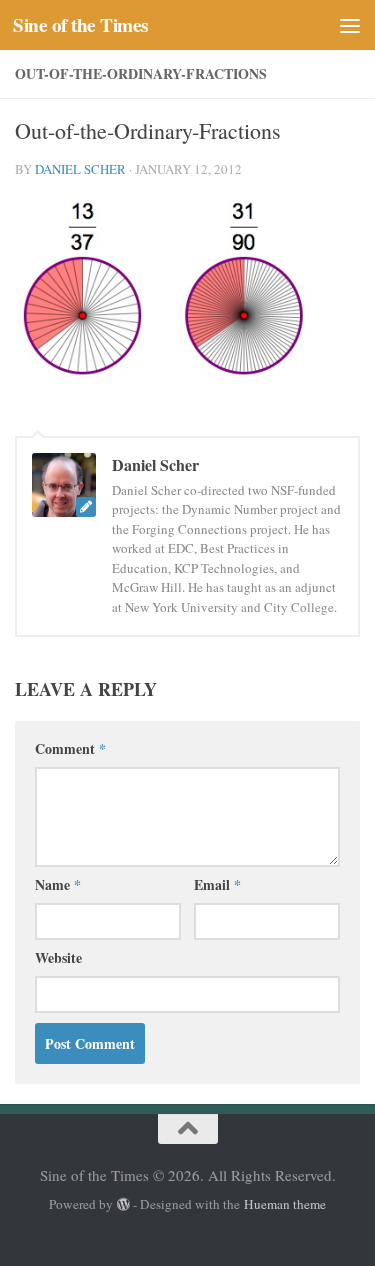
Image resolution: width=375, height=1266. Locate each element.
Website (58, 957)
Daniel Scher (80, 169)
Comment (70, 748)
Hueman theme (285, 1204)
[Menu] (350, 25)
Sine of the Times (80, 25)
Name (58, 884)
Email (217, 884)
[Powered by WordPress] (123, 1204)
